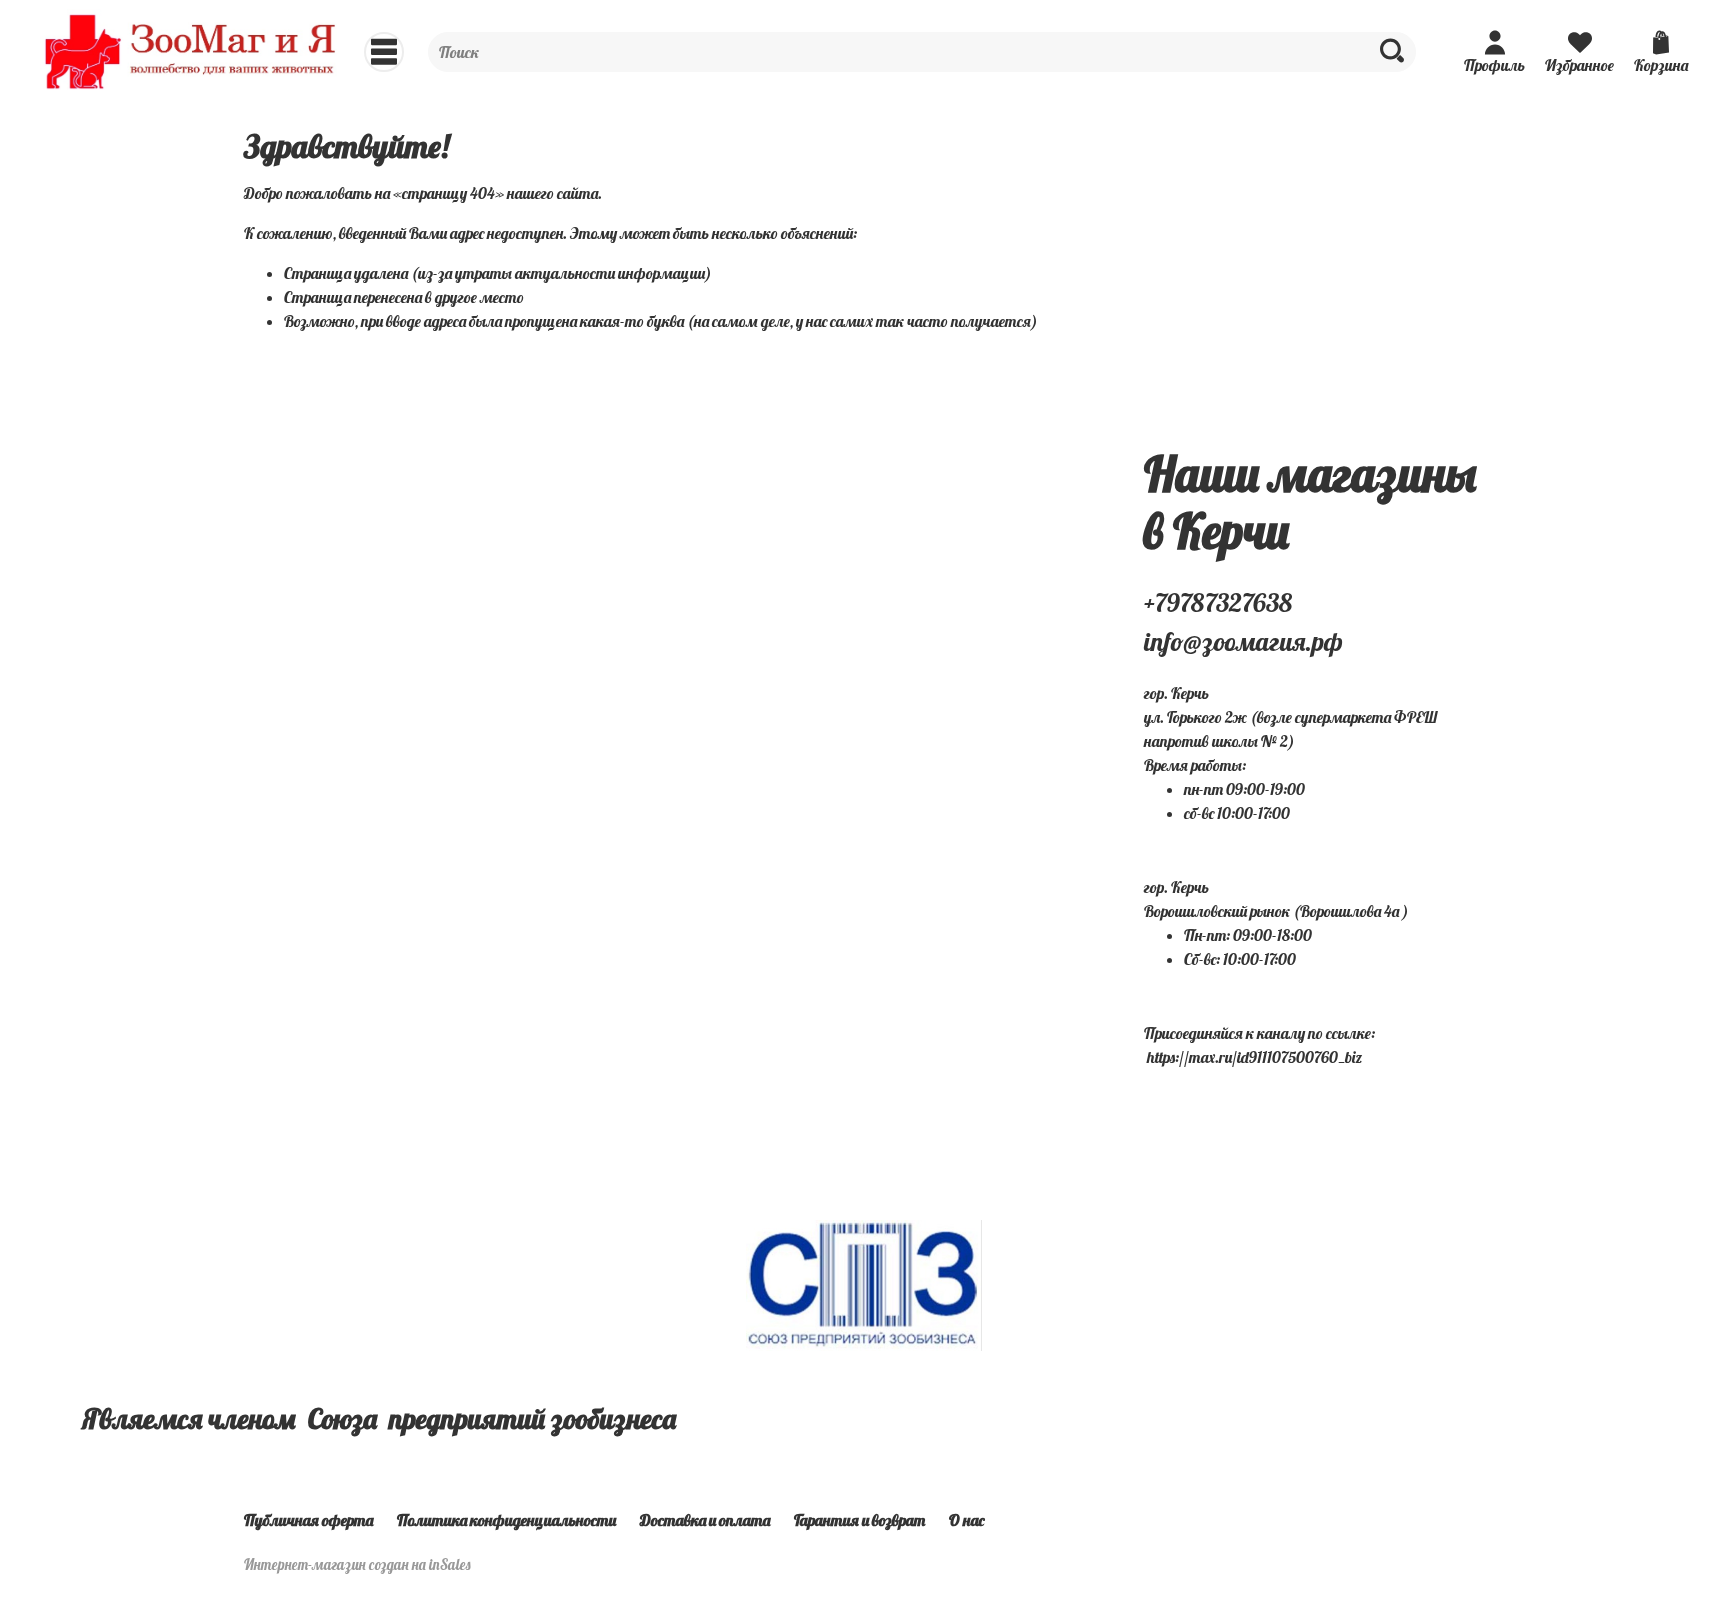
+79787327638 (1218, 602)
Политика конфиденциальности (506, 1520)
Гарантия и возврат (859, 1520)
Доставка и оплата (705, 1520)
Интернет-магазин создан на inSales (357, 1565)
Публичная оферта (308, 1520)
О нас (966, 1520)
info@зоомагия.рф (1243, 641)
